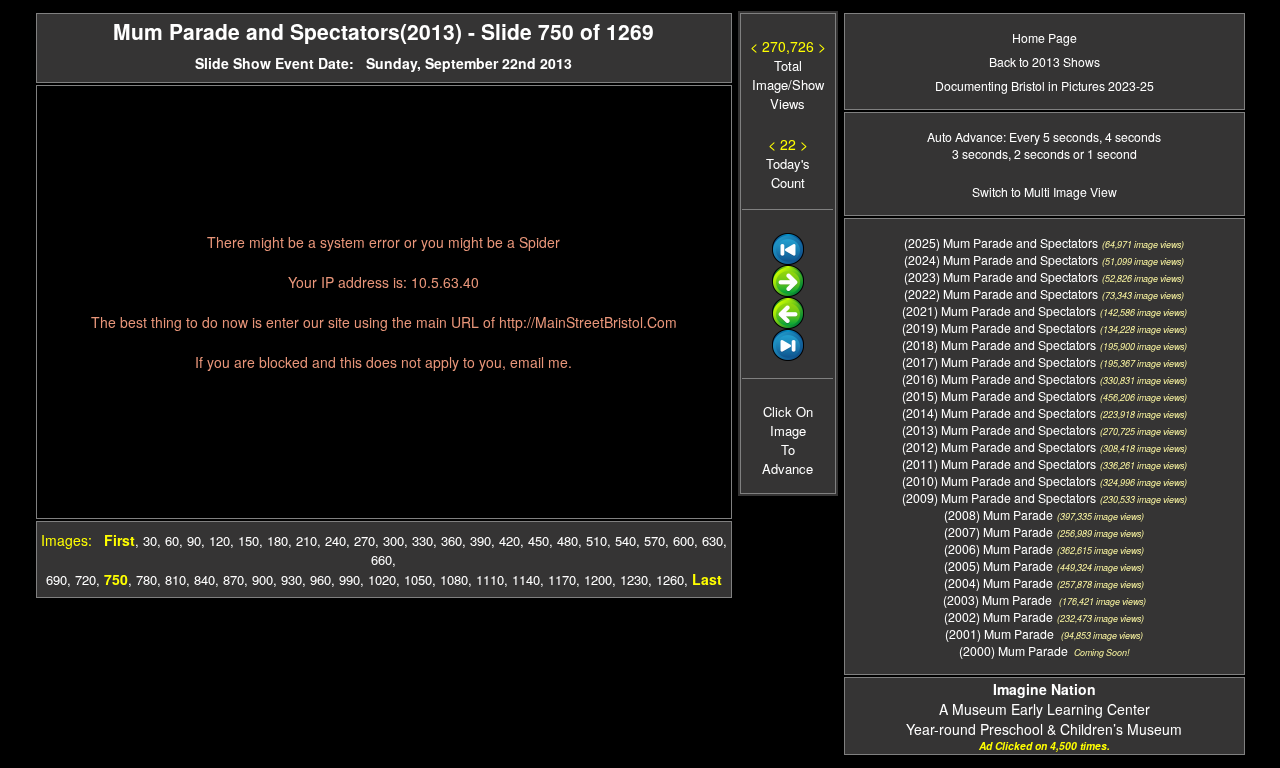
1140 (526, 579)
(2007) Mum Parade (998, 531)
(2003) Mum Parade (999, 599)
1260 (670, 579)
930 (291, 579)
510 (596, 540)
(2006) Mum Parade (998, 548)
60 (172, 540)
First (119, 540)
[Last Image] (788, 355)
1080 (454, 579)
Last (707, 579)
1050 (418, 579)
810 (175, 579)
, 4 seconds (1130, 136)
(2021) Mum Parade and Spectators (999, 310)
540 (625, 540)
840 (204, 579)
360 (451, 540)
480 (567, 540)
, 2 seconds (1039, 153)
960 (320, 579)
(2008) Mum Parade (998, 514)
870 (233, 579)
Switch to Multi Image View (1044, 191)
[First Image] (788, 259)
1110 (490, 579)
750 (116, 579)
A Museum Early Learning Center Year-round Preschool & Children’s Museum (1044, 709)
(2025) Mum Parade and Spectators (1001, 242)
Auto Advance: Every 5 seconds (1013, 136)
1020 (382, 579)
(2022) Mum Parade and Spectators (1001, 293)
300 (393, 540)
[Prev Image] (788, 323)
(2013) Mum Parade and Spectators (999, 429)
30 (150, 540)
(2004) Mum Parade (998, 582)
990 (349, 579)
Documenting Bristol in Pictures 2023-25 (1044, 85)
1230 (634, 579)
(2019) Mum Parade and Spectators (999, 327)
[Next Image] (788, 291)
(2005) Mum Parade (998, 565)
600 (683, 540)
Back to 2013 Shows (1044, 61)
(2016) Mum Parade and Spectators (999, 378)
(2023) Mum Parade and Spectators (1001, 276)
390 (480, 540)
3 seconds (980, 153)
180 (277, 540)
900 (262, 579)
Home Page (1044, 37)
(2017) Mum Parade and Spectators (999, 361)
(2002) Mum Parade (998, 616)
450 (538, 540)
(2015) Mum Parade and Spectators (999, 395)
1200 (598, 579)
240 (335, 540)
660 (381, 559)
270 (364, 540)
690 (56, 579)
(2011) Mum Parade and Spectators (999, 463)
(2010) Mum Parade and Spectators (999, 480)
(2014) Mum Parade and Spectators (999, 412)
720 (85, 579)
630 (712, 540)
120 (219, 540)
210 (306, 540)
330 (422, 540)
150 (248, 540)
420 (509, 540)
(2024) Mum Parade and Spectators (1001, 259)
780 (146, 579)
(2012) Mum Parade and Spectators (999, 446)
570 (654, 540)
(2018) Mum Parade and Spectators (999, 344)
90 (194, 540)
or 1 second (1103, 153)
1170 (562, 579)
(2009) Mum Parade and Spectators (999, 497)
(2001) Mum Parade (1001, 633)
